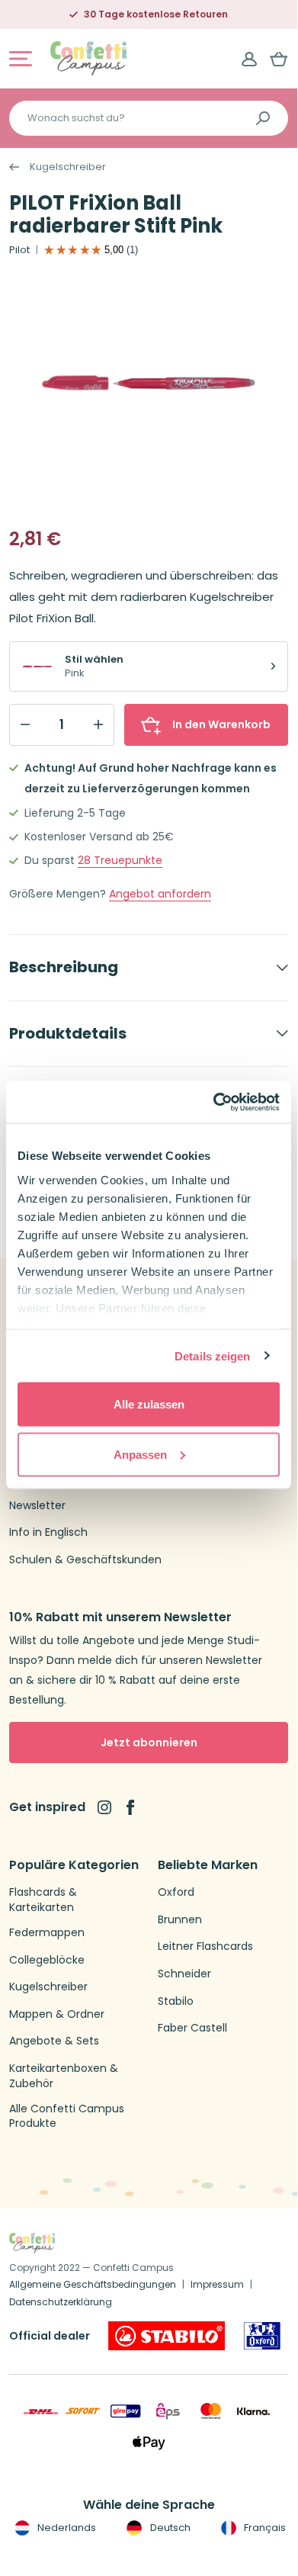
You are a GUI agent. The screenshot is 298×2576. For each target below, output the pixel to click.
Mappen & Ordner (57, 2014)
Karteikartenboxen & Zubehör (64, 2076)
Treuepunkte (120, 861)
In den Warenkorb (221, 724)
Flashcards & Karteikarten (43, 1900)
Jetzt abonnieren (149, 1742)
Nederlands (66, 2528)
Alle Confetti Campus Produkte (67, 2117)
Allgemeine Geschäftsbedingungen (93, 2284)
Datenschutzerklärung (61, 2302)
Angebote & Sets (54, 2041)
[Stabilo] (167, 2336)
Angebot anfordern (160, 894)
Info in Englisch (48, 1532)
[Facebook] (130, 1807)
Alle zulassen (149, 1404)
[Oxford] (262, 2336)
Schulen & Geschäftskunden (85, 1560)
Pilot (19, 250)
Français (264, 2528)
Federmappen (47, 1933)
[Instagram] (104, 1807)
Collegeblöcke (47, 1960)
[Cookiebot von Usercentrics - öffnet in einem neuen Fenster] (214, 1102)
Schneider (184, 1974)
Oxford (176, 1892)
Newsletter (37, 1506)
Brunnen (180, 1920)
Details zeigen (212, 1355)
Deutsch (169, 2528)
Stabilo (176, 2001)
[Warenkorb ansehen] (279, 59)
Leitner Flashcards (205, 1946)
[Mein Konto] (249, 59)
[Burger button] (21, 59)
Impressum (217, 2284)
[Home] (88, 58)
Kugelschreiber (68, 167)
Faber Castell (192, 2028)
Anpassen (140, 1454)
